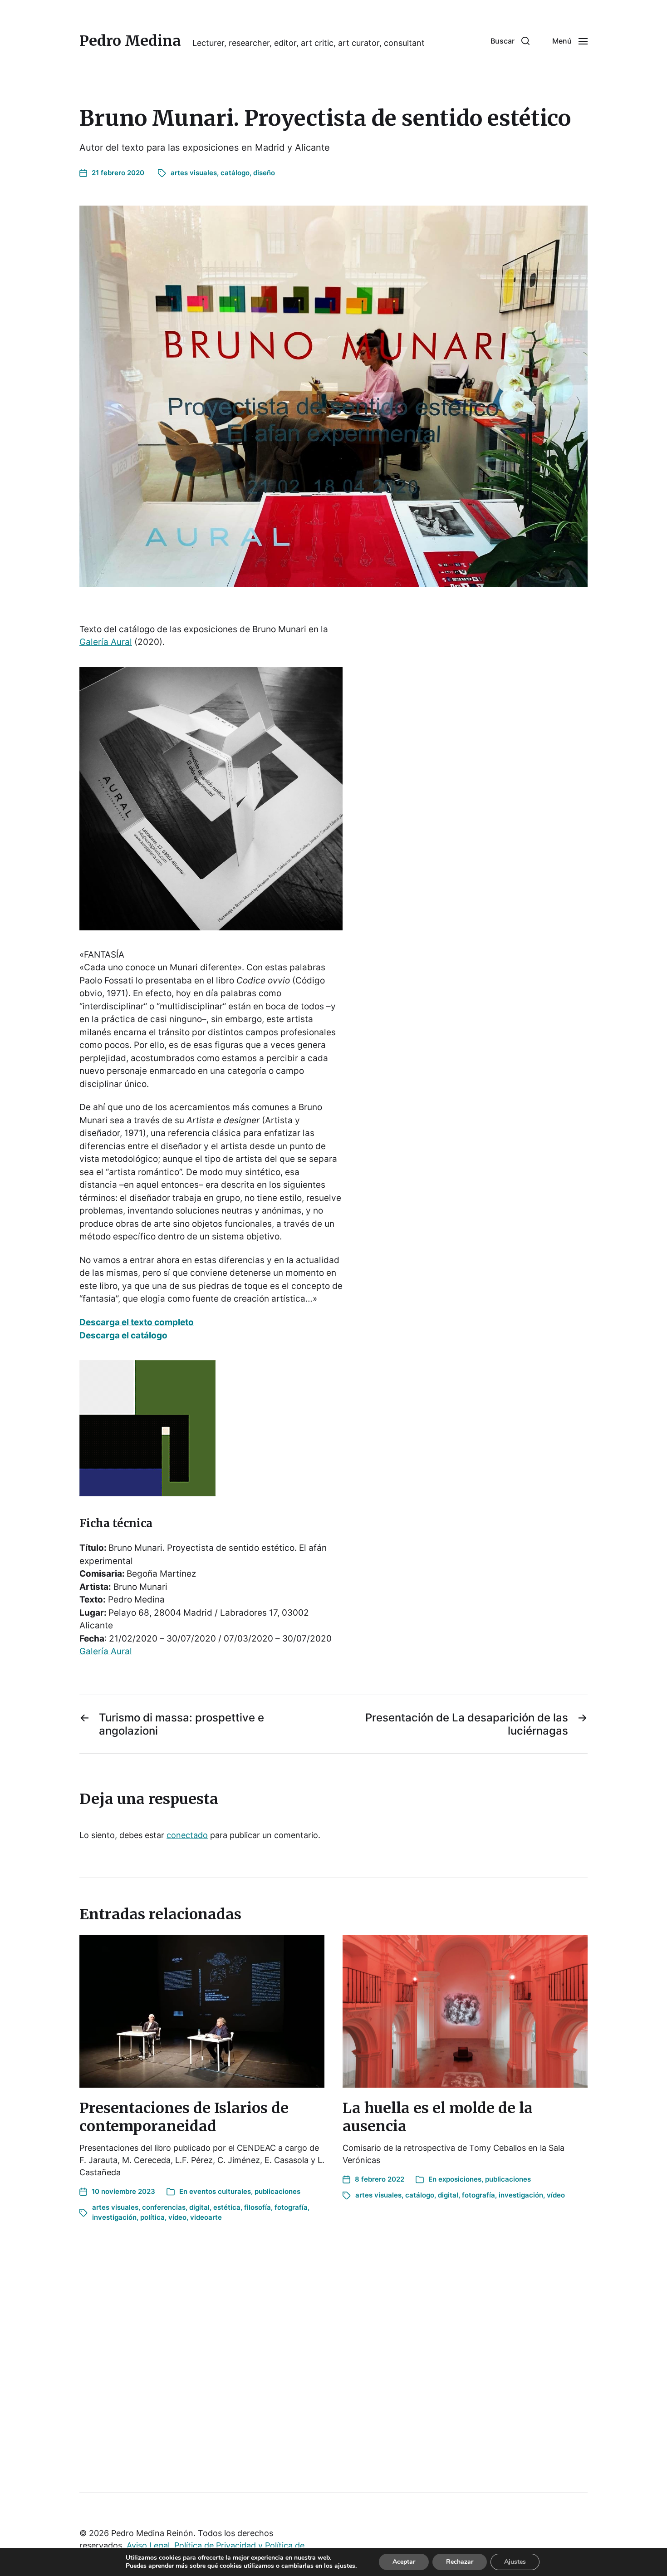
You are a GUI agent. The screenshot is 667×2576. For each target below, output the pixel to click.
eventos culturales (220, 2191)
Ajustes (515, 2562)
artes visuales (194, 173)
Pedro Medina (130, 41)
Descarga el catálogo (123, 1335)
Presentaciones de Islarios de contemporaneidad (184, 2117)
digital (199, 2207)
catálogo (235, 173)
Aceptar (404, 2562)
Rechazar (460, 2562)
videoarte (206, 2217)
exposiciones (460, 2179)
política (152, 2217)
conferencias (164, 2207)
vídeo (177, 2217)
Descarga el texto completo (137, 1322)
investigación (114, 2217)
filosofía (257, 2207)
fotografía (291, 2207)
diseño (264, 173)
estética (227, 2207)
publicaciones (277, 2191)
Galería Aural (106, 642)
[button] (510, 41)
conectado (187, 1835)
